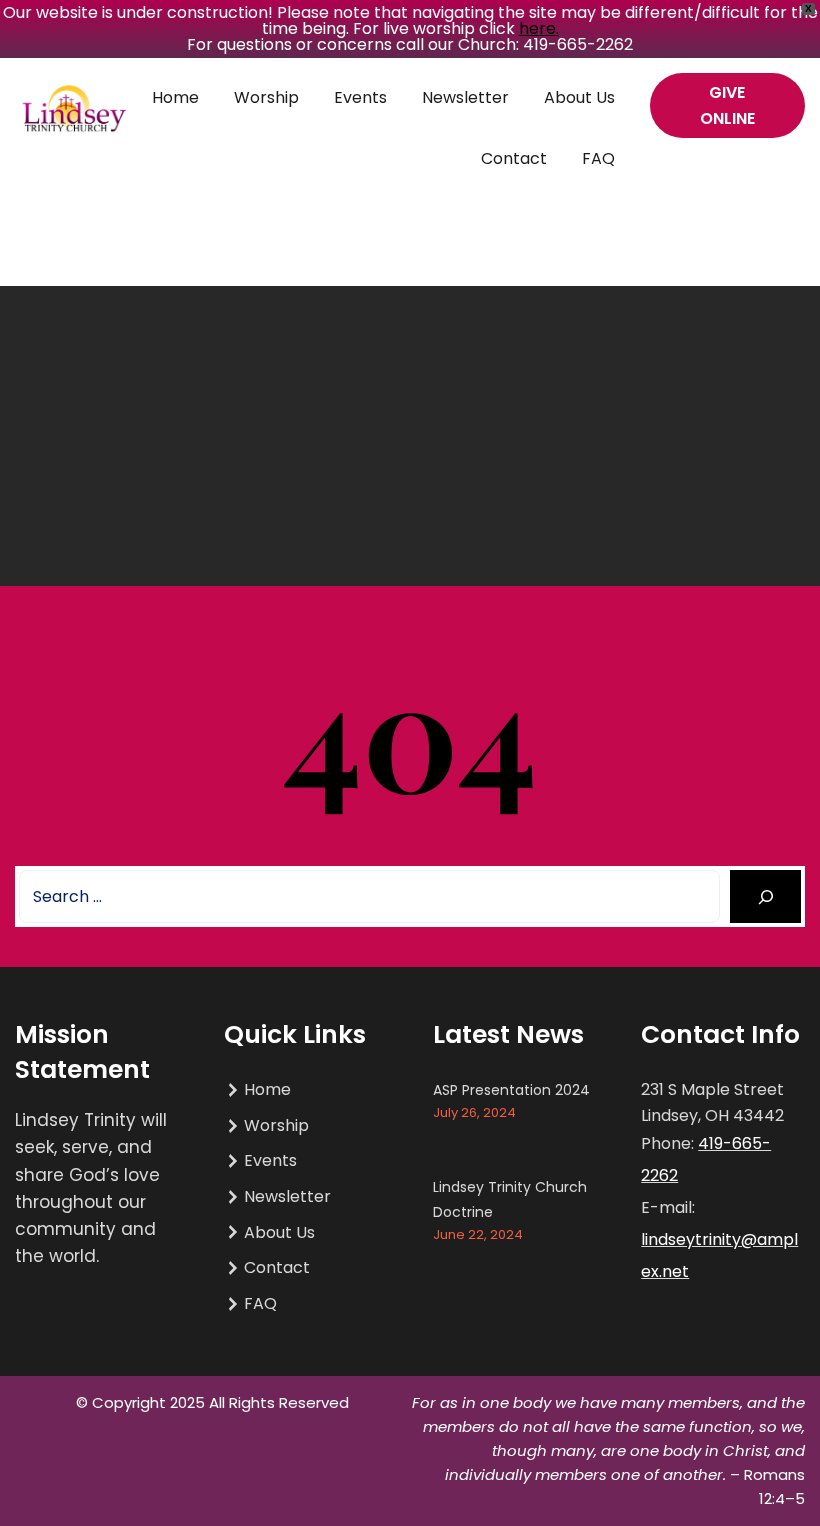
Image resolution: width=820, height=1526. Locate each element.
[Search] (765, 896)
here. (539, 28)
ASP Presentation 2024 (511, 1090)
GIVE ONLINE (727, 105)
